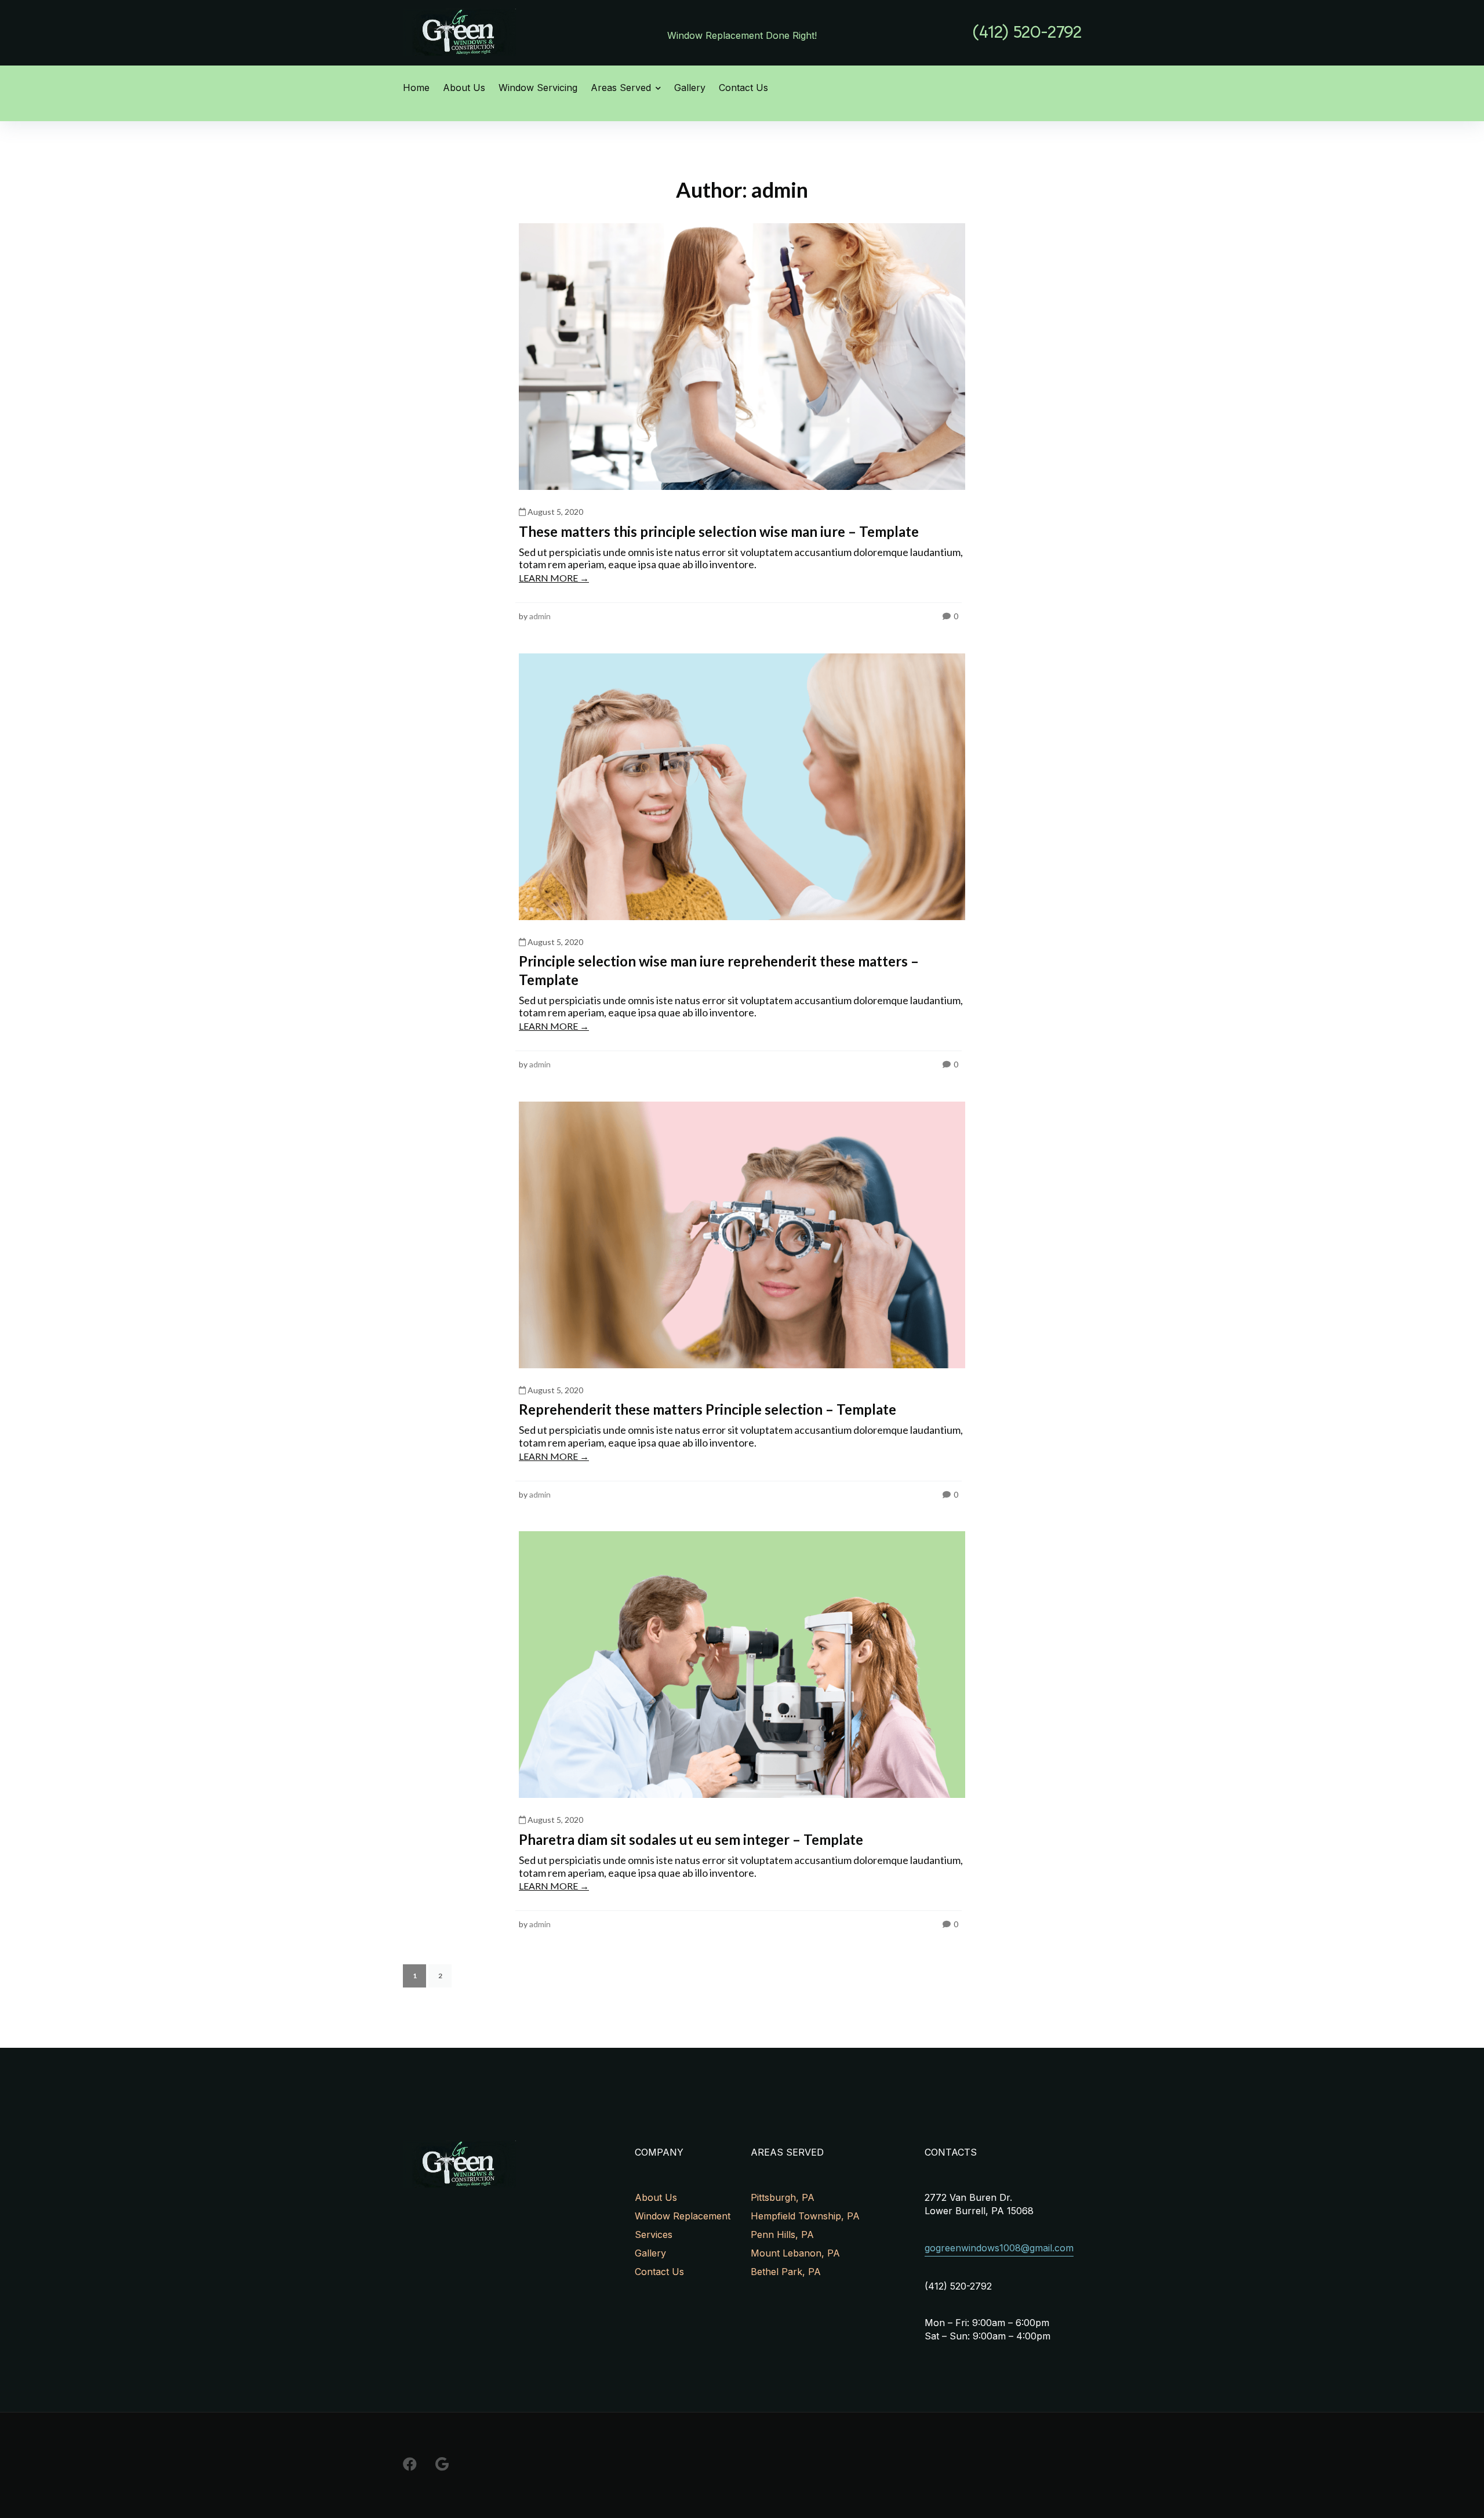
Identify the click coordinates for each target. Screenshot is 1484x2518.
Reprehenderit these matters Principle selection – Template (708, 1409)
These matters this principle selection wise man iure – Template (719, 531)
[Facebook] (410, 2464)
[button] (1027, 32)
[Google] (442, 2464)
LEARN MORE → (554, 578)
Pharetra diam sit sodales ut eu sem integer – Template (691, 1839)
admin (540, 616)
